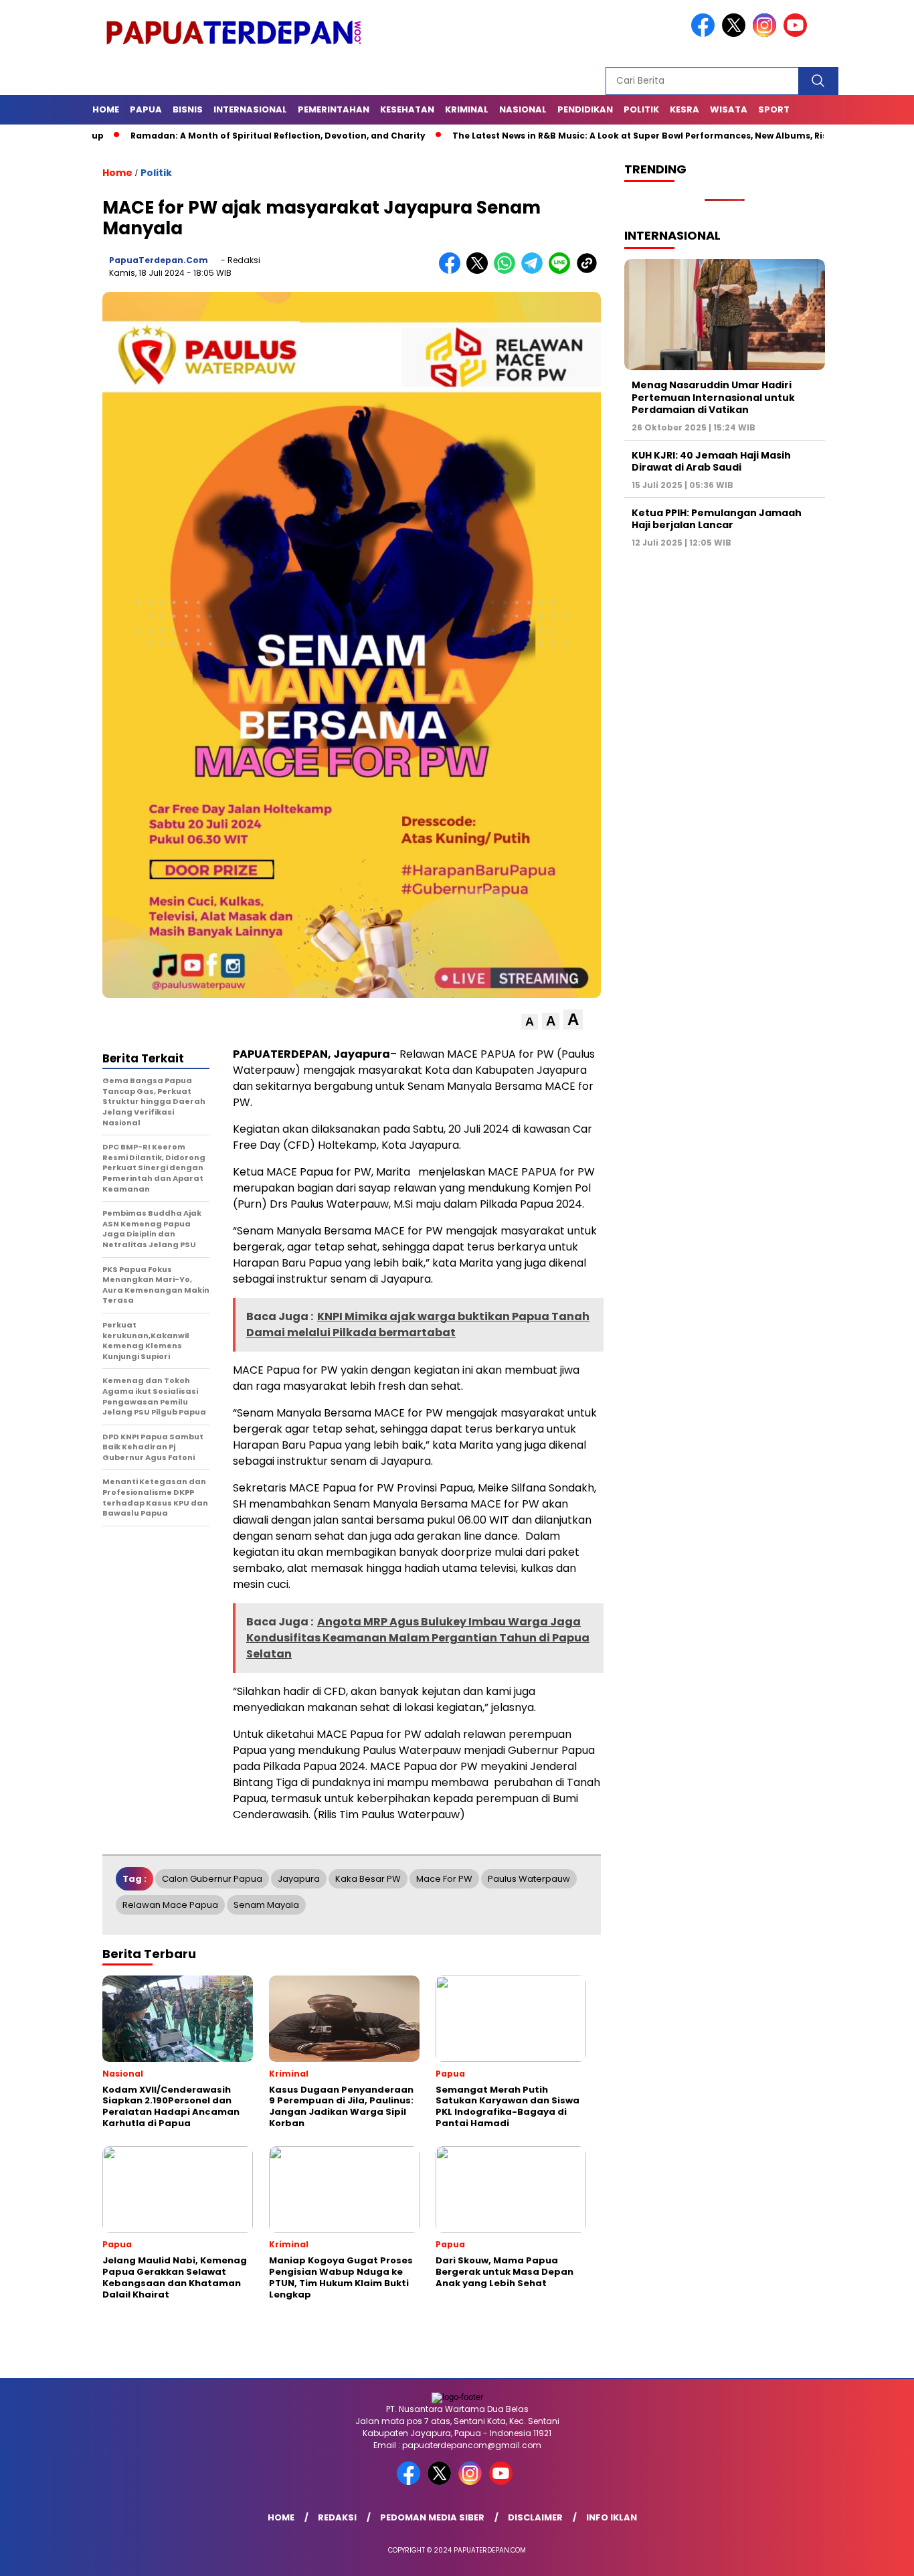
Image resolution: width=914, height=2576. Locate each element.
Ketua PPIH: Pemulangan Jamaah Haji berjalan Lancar (717, 519)
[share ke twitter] (480, 271)
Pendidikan (585, 109)
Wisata (729, 109)
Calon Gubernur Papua (212, 1879)
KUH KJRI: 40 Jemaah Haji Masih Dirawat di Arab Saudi (711, 461)
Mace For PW (444, 1879)
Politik (641, 109)
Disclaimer (535, 2517)
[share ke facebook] (453, 271)
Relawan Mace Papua (170, 1905)
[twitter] (736, 34)
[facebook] (705, 34)
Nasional (523, 109)
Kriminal (467, 109)
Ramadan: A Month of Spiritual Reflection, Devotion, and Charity (210, 136)
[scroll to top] (876, 2555)
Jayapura (299, 1879)
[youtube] (798, 34)
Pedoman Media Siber (432, 2517)
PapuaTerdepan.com (159, 260)
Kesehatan (407, 109)
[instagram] (767, 34)
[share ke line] (562, 271)
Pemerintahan (334, 109)
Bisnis (188, 109)
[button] (530, 1022)
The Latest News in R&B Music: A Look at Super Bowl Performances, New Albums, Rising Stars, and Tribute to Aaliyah (646, 136)
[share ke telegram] (535, 271)
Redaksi (337, 2517)
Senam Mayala (266, 1905)
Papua (146, 109)
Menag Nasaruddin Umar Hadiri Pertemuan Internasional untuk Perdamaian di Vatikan (713, 397)
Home (106, 109)
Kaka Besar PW (368, 1879)
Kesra (684, 109)
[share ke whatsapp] (508, 271)
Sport (774, 109)
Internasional (250, 109)
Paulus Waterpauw (529, 1879)
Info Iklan (612, 2517)
